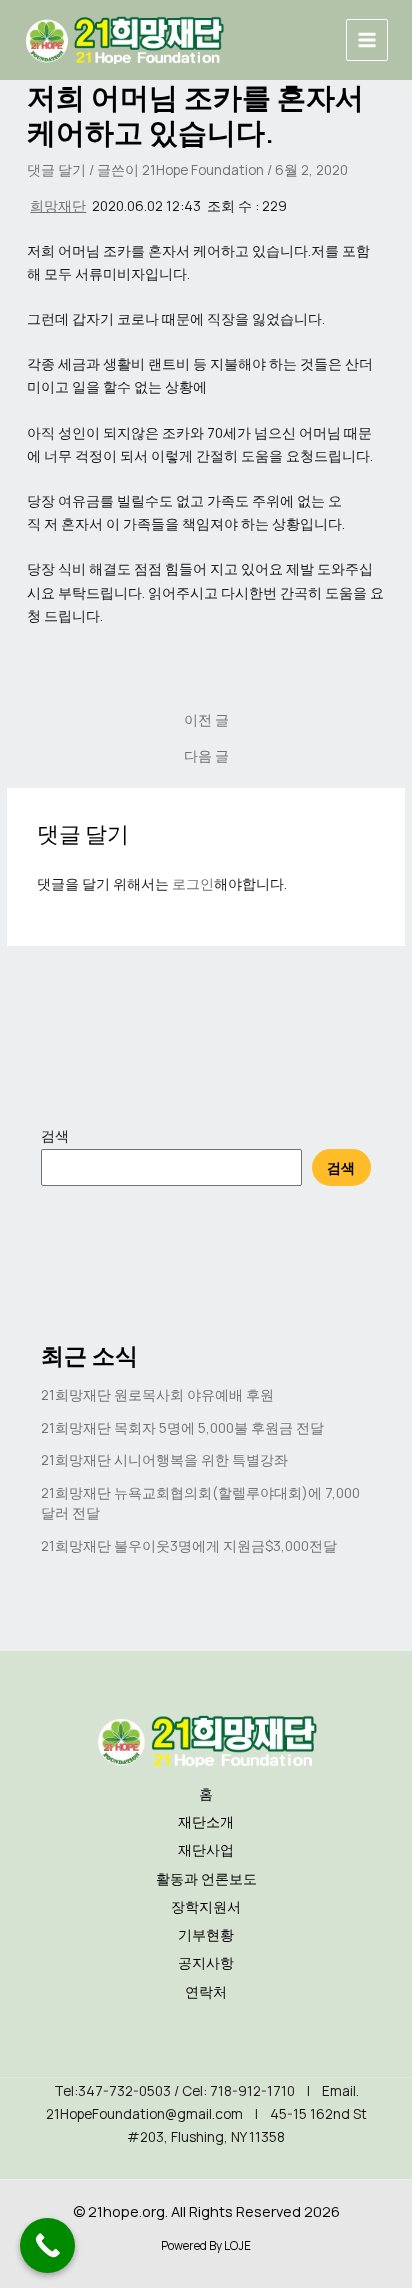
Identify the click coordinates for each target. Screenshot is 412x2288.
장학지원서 (206, 1906)
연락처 (206, 1991)
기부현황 (206, 1934)
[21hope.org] (124, 39)
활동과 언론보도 (206, 1878)
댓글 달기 (56, 169)
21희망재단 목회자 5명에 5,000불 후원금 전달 (182, 1427)
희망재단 (58, 205)
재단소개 (206, 1821)
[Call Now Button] (47, 2245)
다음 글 (206, 756)
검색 (55, 1135)
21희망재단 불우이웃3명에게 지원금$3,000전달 (189, 1545)
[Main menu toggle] (367, 40)
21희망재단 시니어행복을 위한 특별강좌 (164, 1459)
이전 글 (206, 720)
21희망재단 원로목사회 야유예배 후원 (157, 1394)
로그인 (193, 883)
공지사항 (206, 1962)
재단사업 (206, 1849)
